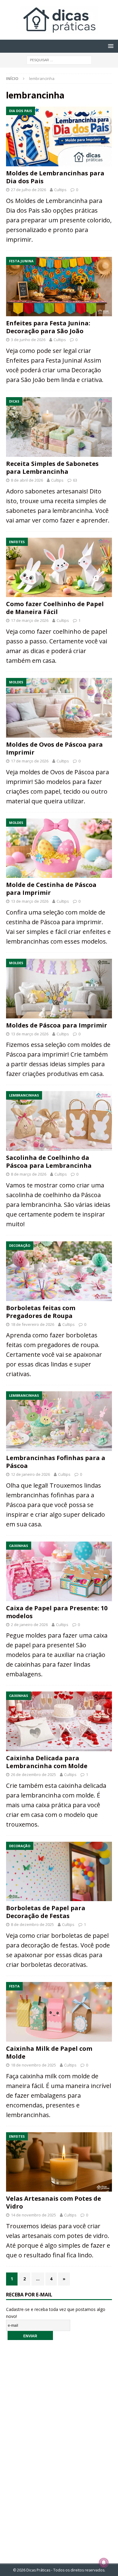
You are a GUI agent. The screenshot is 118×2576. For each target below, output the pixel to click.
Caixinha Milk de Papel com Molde (49, 2052)
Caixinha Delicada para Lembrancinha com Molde (47, 1762)
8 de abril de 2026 (27, 480)
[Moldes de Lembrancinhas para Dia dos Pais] (59, 136)
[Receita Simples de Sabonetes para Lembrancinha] (59, 427)
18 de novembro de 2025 (33, 2065)
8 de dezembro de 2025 (32, 1924)
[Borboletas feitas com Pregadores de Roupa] (59, 1271)
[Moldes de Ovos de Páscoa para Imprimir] (59, 708)
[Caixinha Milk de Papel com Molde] (59, 2012)
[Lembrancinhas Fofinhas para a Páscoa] (59, 1421)
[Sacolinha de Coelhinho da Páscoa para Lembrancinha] (59, 1121)
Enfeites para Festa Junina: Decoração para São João (48, 327)
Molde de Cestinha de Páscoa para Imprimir (51, 889)
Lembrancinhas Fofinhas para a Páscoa (56, 1462)
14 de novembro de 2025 (33, 2215)
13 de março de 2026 (30, 901)
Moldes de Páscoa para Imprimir (57, 1025)
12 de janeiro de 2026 (30, 1474)
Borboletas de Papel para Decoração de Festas (46, 1912)
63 (75, 480)
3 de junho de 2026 (28, 340)
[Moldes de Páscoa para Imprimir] (59, 989)
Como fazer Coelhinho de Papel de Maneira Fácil (55, 608)
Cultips (60, 190)
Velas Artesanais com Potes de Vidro (54, 2202)
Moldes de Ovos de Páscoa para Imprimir (54, 748)
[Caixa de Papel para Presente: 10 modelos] (59, 1571)
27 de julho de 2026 (28, 190)
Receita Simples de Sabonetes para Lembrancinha (52, 468)
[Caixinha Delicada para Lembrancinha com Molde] (59, 1721)
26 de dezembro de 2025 (33, 1774)
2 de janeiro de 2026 (29, 1625)
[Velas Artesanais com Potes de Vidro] (59, 2162)
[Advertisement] (59, 2448)
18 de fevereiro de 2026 (33, 1324)
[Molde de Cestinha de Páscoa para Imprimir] (59, 848)
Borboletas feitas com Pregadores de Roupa (41, 1312)
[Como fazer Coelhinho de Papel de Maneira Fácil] (59, 568)
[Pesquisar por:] (59, 60)
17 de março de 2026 (30, 620)
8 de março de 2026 (29, 1174)
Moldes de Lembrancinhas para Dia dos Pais (55, 177)
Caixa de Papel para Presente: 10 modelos (57, 1612)
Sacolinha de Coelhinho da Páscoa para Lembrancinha (49, 1162)
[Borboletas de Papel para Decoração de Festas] (59, 1872)
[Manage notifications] (104, 2563)
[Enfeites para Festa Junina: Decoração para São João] (59, 287)
